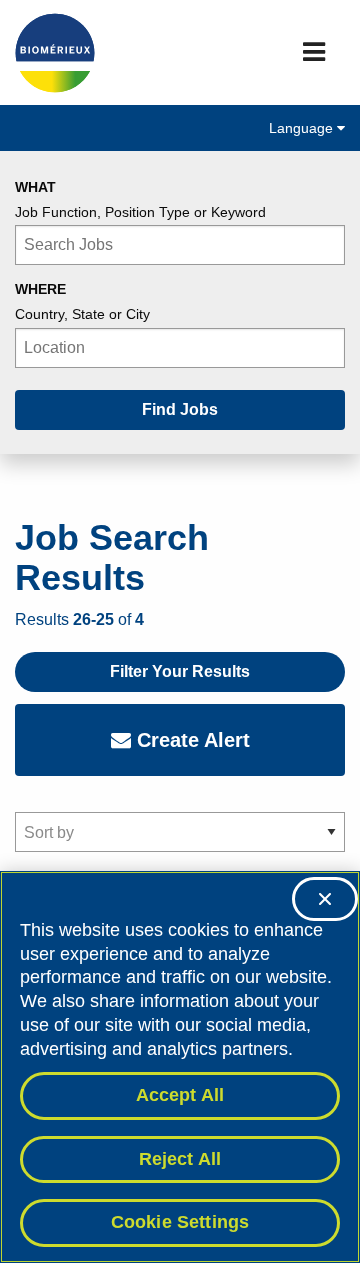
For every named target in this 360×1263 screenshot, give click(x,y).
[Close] (325, 899)
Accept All (180, 1095)
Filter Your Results (180, 671)
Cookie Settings (180, 1222)
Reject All (180, 1159)
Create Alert (190, 740)
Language (303, 128)
